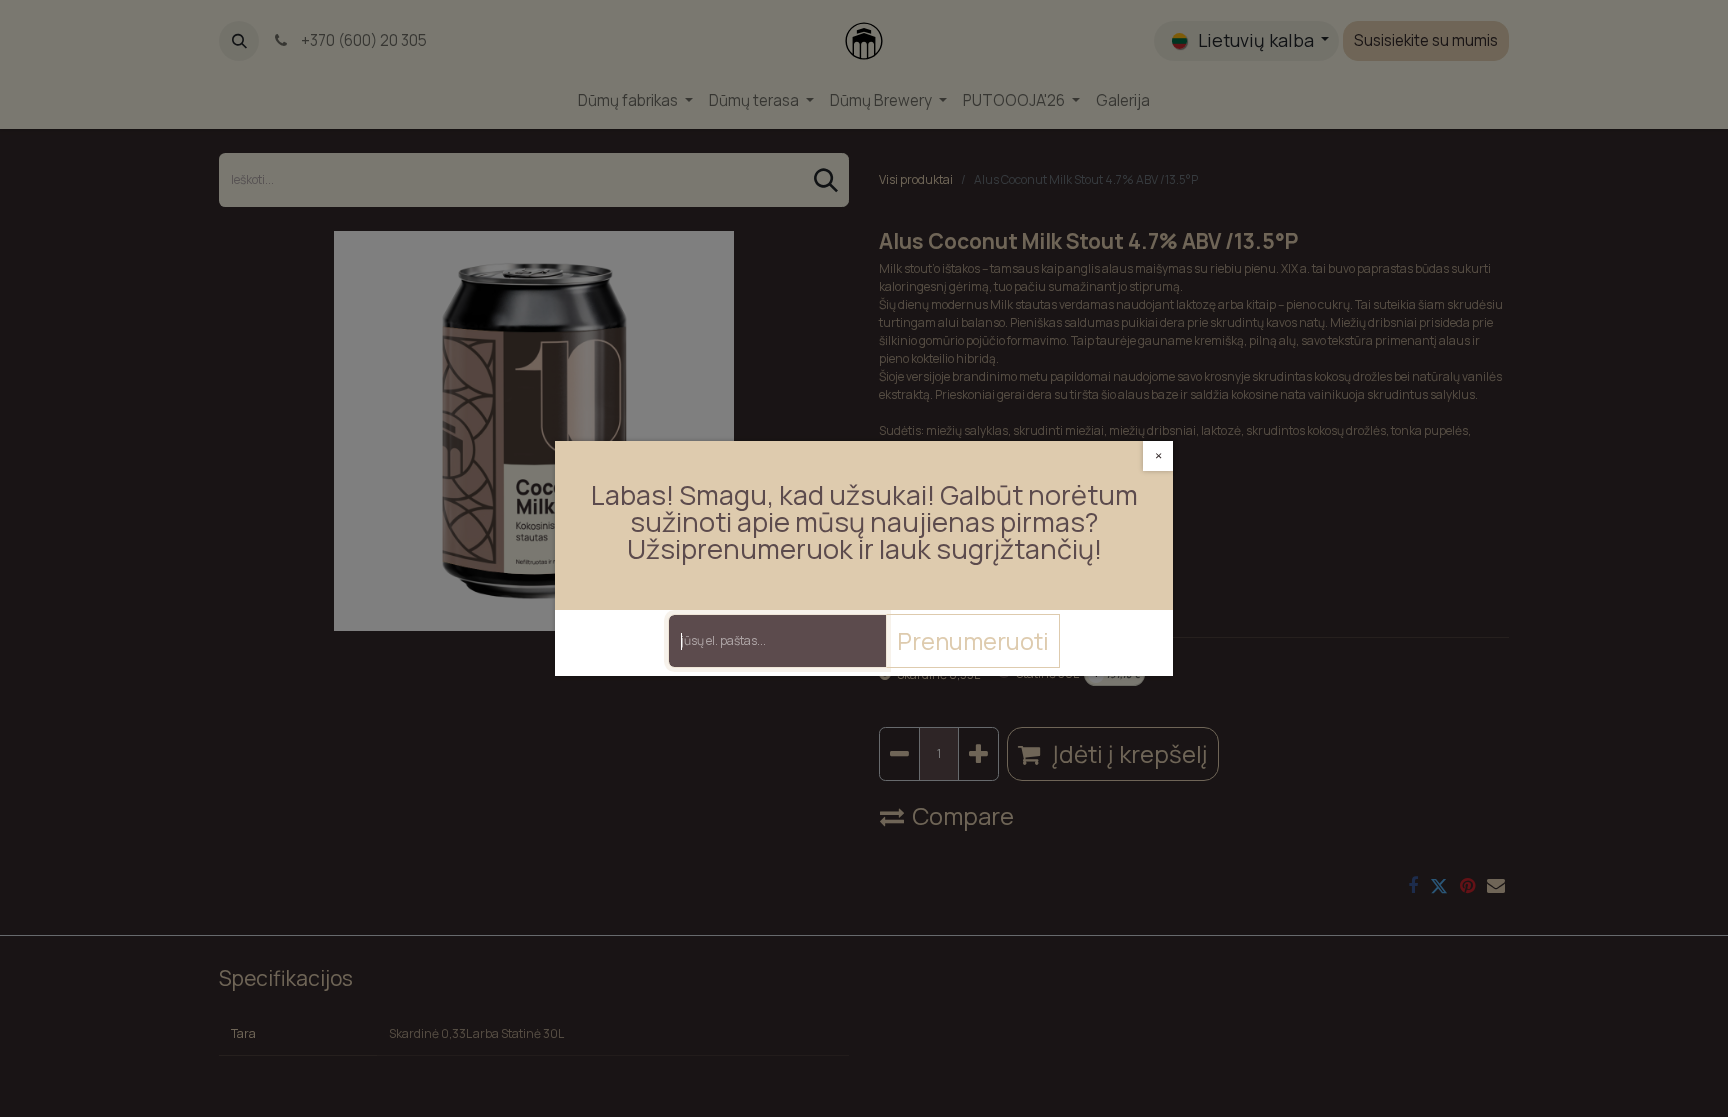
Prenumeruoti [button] (973, 640)
